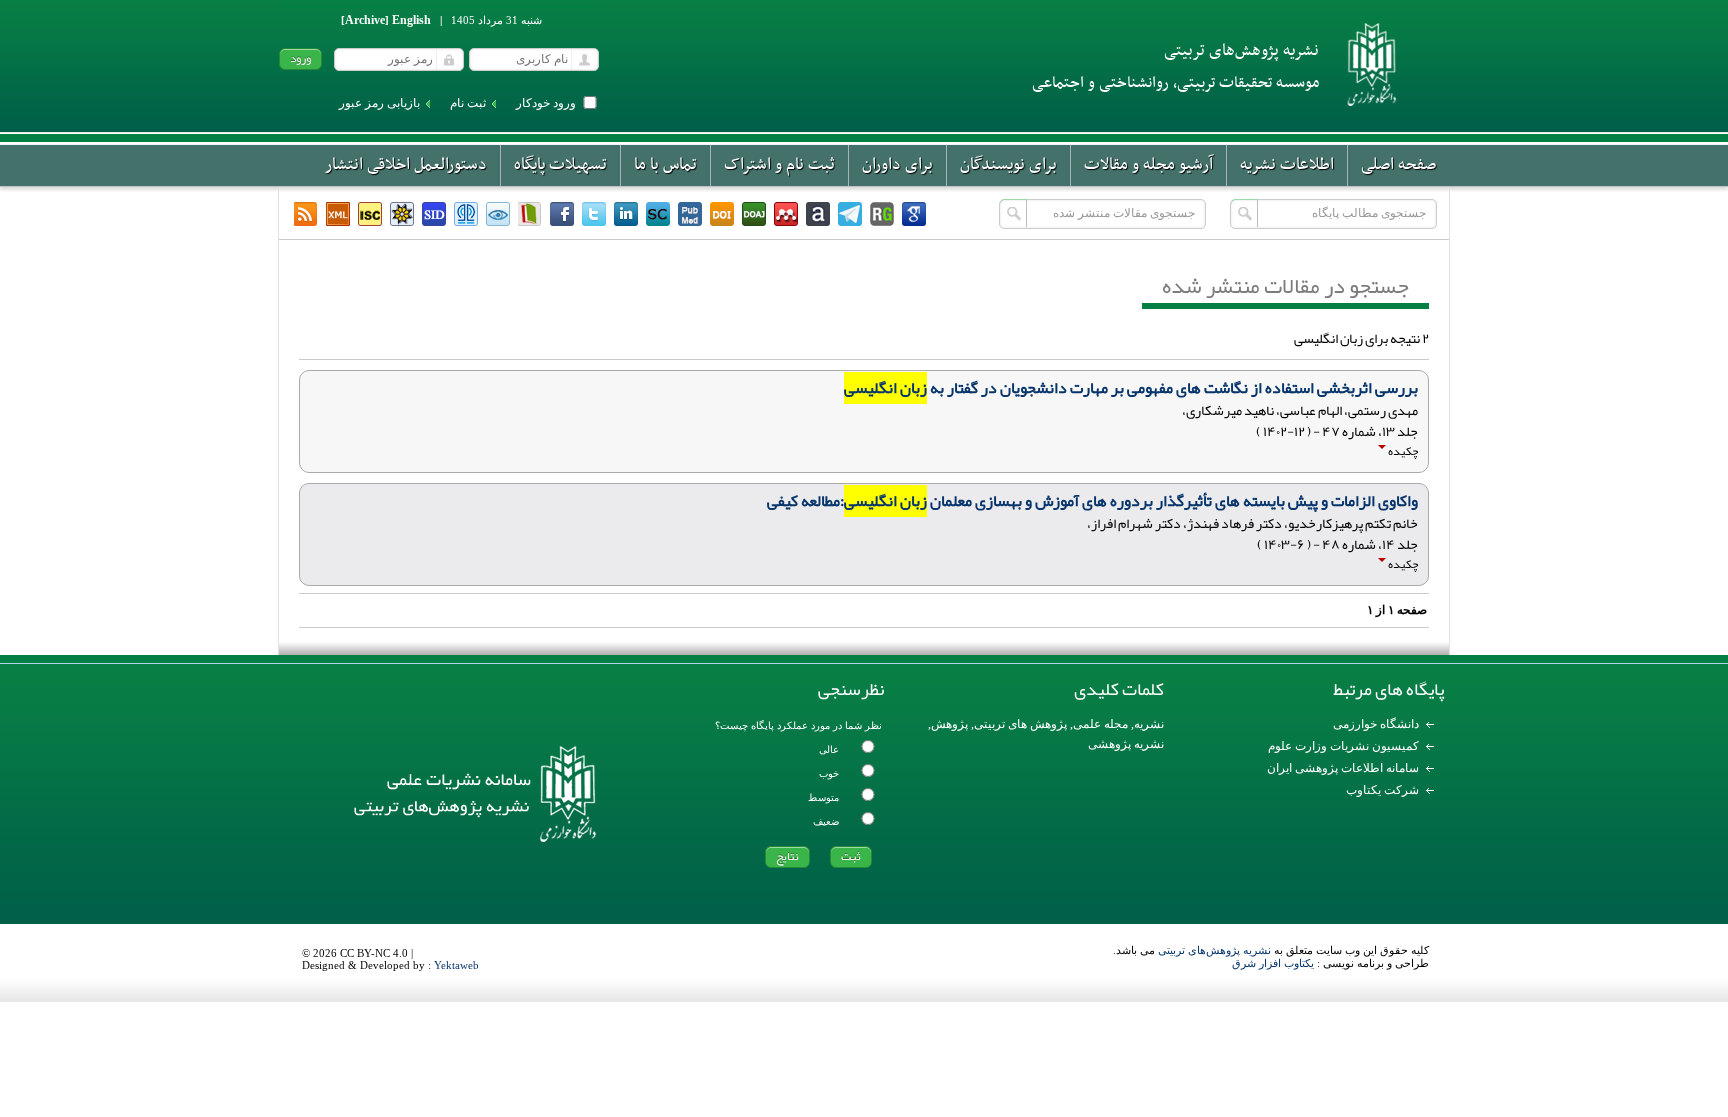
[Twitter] (594, 214)
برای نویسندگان (1008, 165)
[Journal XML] (338, 214)
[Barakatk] (466, 214)
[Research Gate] (882, 214)
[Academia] (818, 214)
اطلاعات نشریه (1287, 165)
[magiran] (530, 214)
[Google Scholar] (914, 214)
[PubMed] (690, 214)
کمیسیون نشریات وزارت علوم (1343, 746)
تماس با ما (665, 165)
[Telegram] (850, 214)
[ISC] (370, 214)
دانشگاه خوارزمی (1376, 724)
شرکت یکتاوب (1382, 790)
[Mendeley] (786, 214)
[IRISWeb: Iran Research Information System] (498, 214)
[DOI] (722, 214)
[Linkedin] (626, 214)
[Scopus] (658, 214)
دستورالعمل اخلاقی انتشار (406, 165)
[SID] (434, 214)
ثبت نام (468, 103)
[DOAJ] (754, 214)
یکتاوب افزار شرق (1273, 963)
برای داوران (897, 165)
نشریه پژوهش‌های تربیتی (1214, 950)
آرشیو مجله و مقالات (1148, 165)
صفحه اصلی (1398, 165)
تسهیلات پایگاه (560, 165)
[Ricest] (402, 214)
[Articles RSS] (306, 214)
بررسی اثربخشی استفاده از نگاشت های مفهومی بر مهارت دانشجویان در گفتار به (1131, 388)
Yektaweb (456, 965)
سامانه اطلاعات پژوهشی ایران (1343, 768)
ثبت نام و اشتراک (779, 165)
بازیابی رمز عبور (379, 103)
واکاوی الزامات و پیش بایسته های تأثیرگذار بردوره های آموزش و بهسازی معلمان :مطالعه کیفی (1092, 501)
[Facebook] (562, 214)
